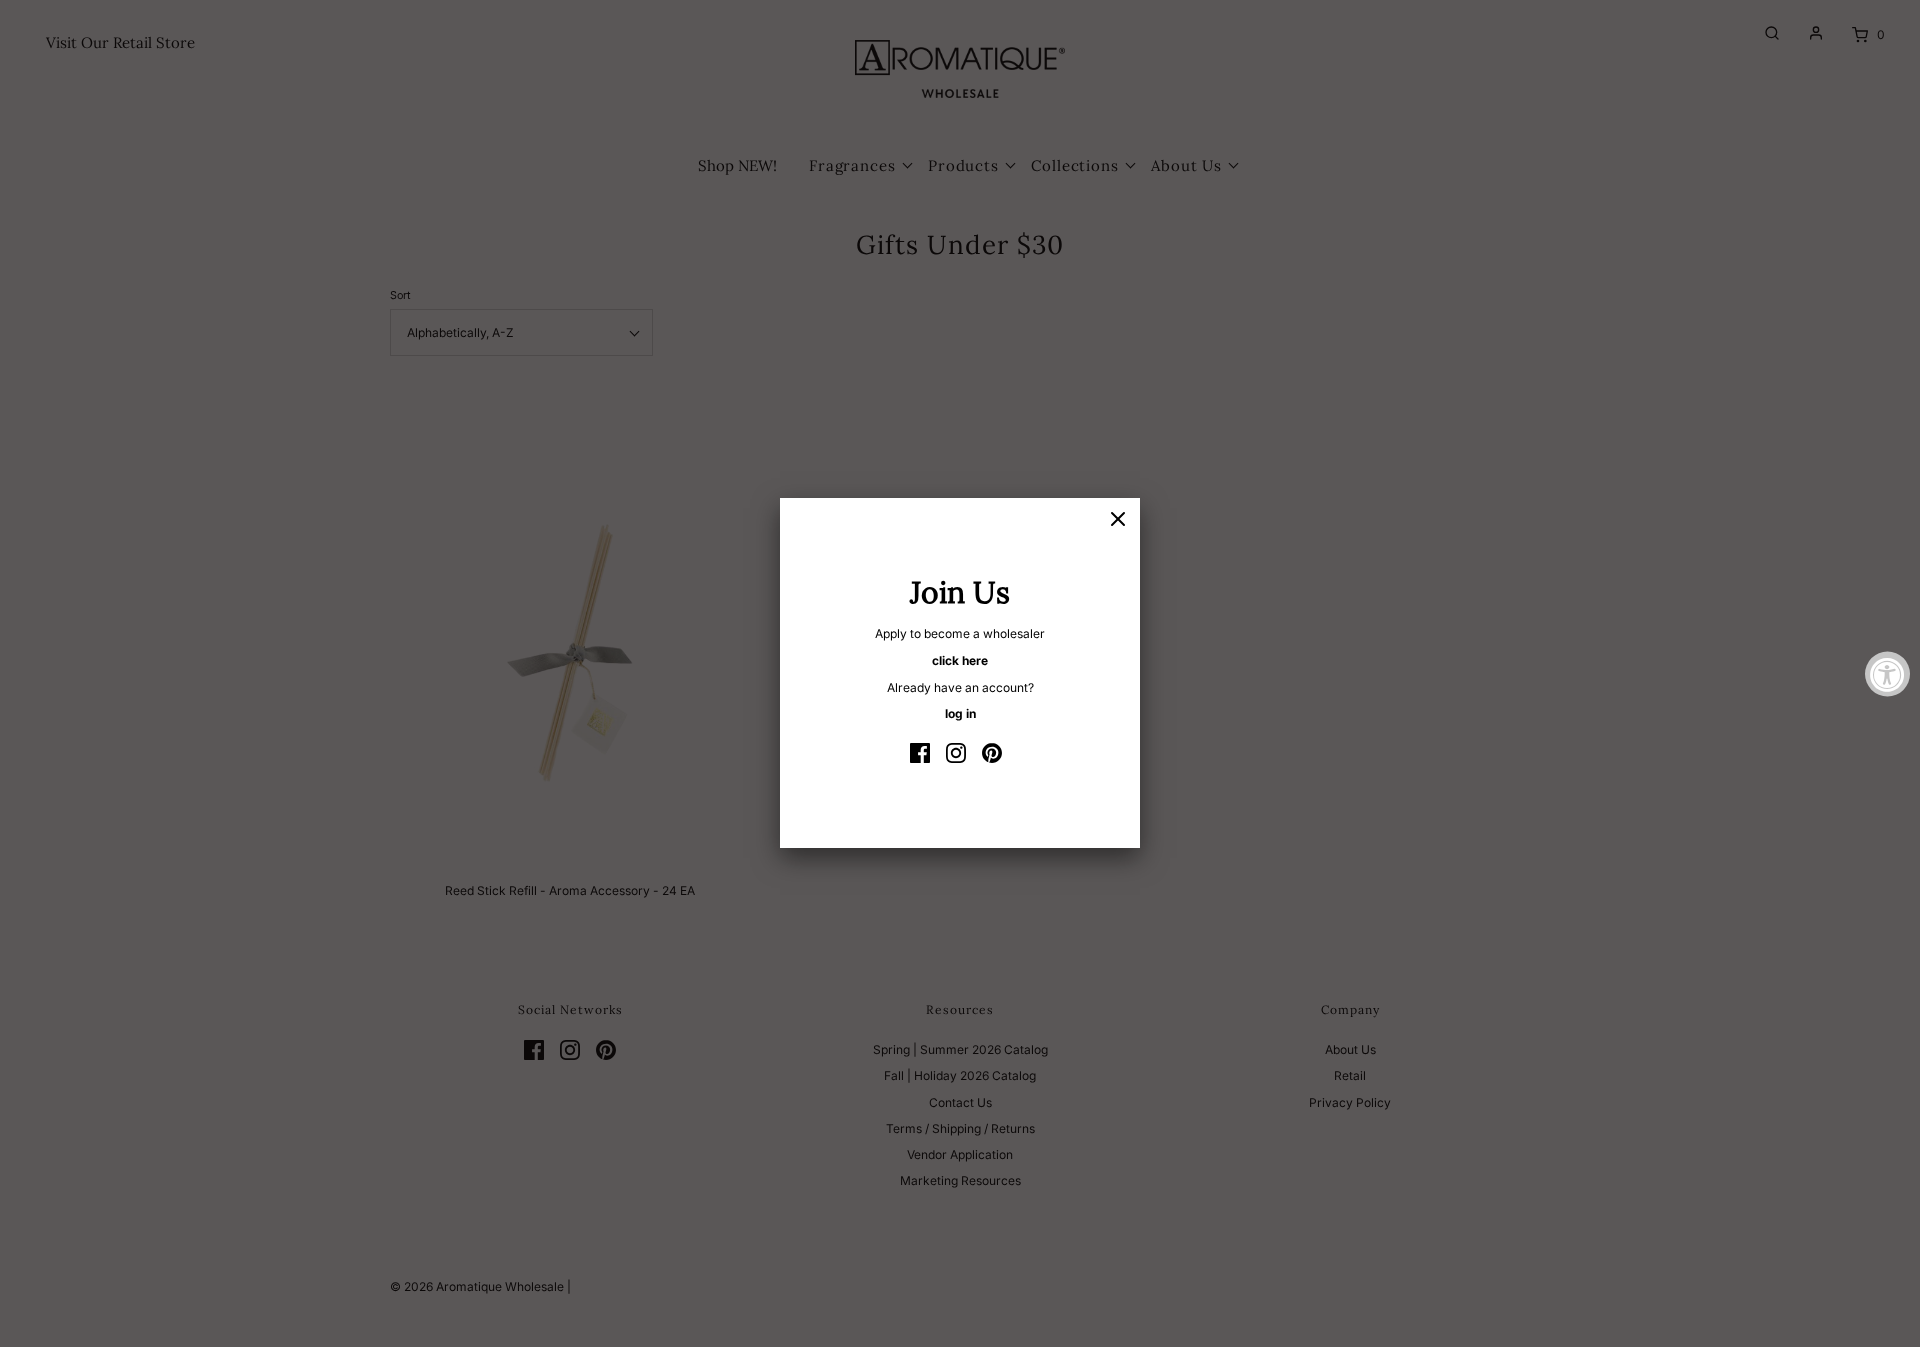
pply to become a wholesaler (964, 633)
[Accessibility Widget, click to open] (1887, 673)
